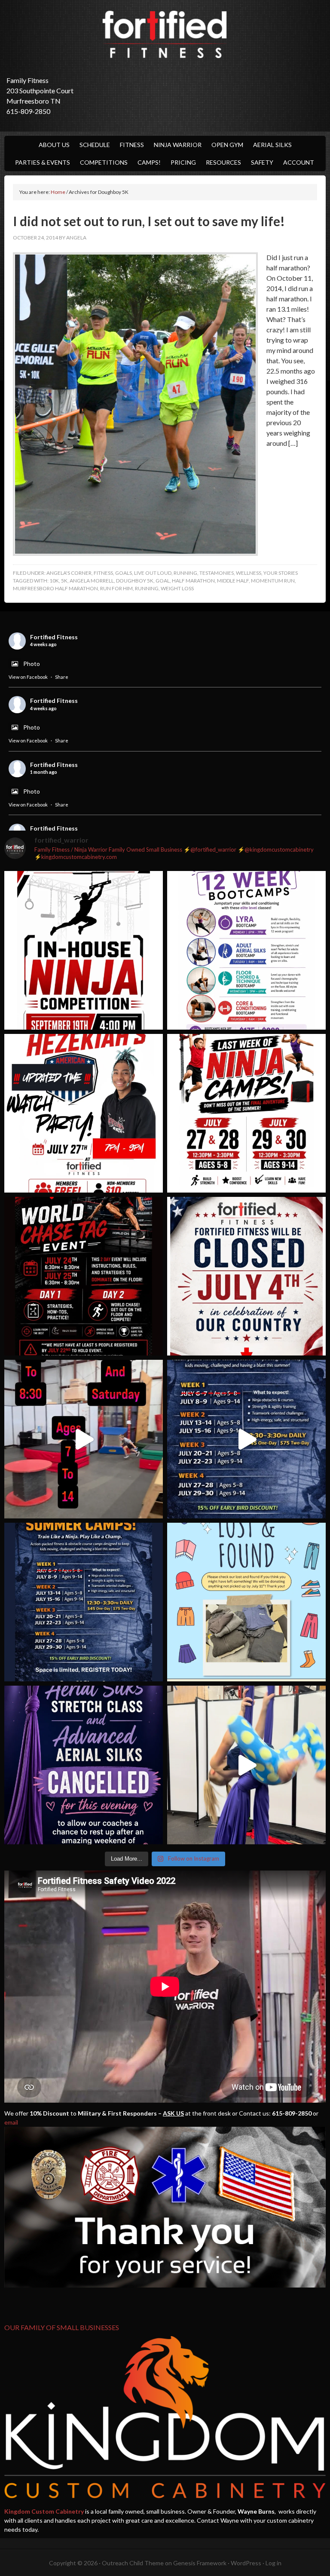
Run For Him (116, 588)
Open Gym (227, 145)
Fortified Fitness (165, 34)
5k (64, 581)
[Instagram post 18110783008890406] (84, 1113)
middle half (233, 581)
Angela (76, 238)
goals (124, 573)
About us (54, 145)
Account (299, 162)
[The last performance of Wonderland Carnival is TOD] (246, 1765)
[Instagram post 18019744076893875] (246, 1439)
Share (62, 677)
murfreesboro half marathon (55, 588)
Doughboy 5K (135, 581)
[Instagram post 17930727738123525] (246, 950)
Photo (32, 664)
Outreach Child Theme (133, 2563)
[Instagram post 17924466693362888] (246, 1276)
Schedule (95, 145)
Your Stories (281, 573)
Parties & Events (43, 162)
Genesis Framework (200, 2563)
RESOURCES (223, 162)
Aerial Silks (272, 145)
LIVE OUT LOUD (153, 573)
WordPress (246, 2563)
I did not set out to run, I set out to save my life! (149, 221)
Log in (273, 2563)
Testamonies (217, 573)
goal (163, 581)
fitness (103, 573)
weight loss (177, 588)
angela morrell (92, 581)
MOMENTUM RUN (273, 581)
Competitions (104, 162)
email (11, 2122)
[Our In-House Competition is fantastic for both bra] (84, 950)
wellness (249, 573)
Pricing (183, 162)
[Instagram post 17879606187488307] (84, 1276)
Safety (262, 162)
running (185, 573)
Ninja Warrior (178, 145)
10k (54, 581)
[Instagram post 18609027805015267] (246, 1113)
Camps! (149, 162)
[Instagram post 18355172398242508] (84, 1765)
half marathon (193, 581)
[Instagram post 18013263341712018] (84, 1602)
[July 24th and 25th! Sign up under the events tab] (84, 1439)
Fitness (132, 145)
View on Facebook (28, 677)
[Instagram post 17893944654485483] (246, 1602)
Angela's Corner (69, 573)
